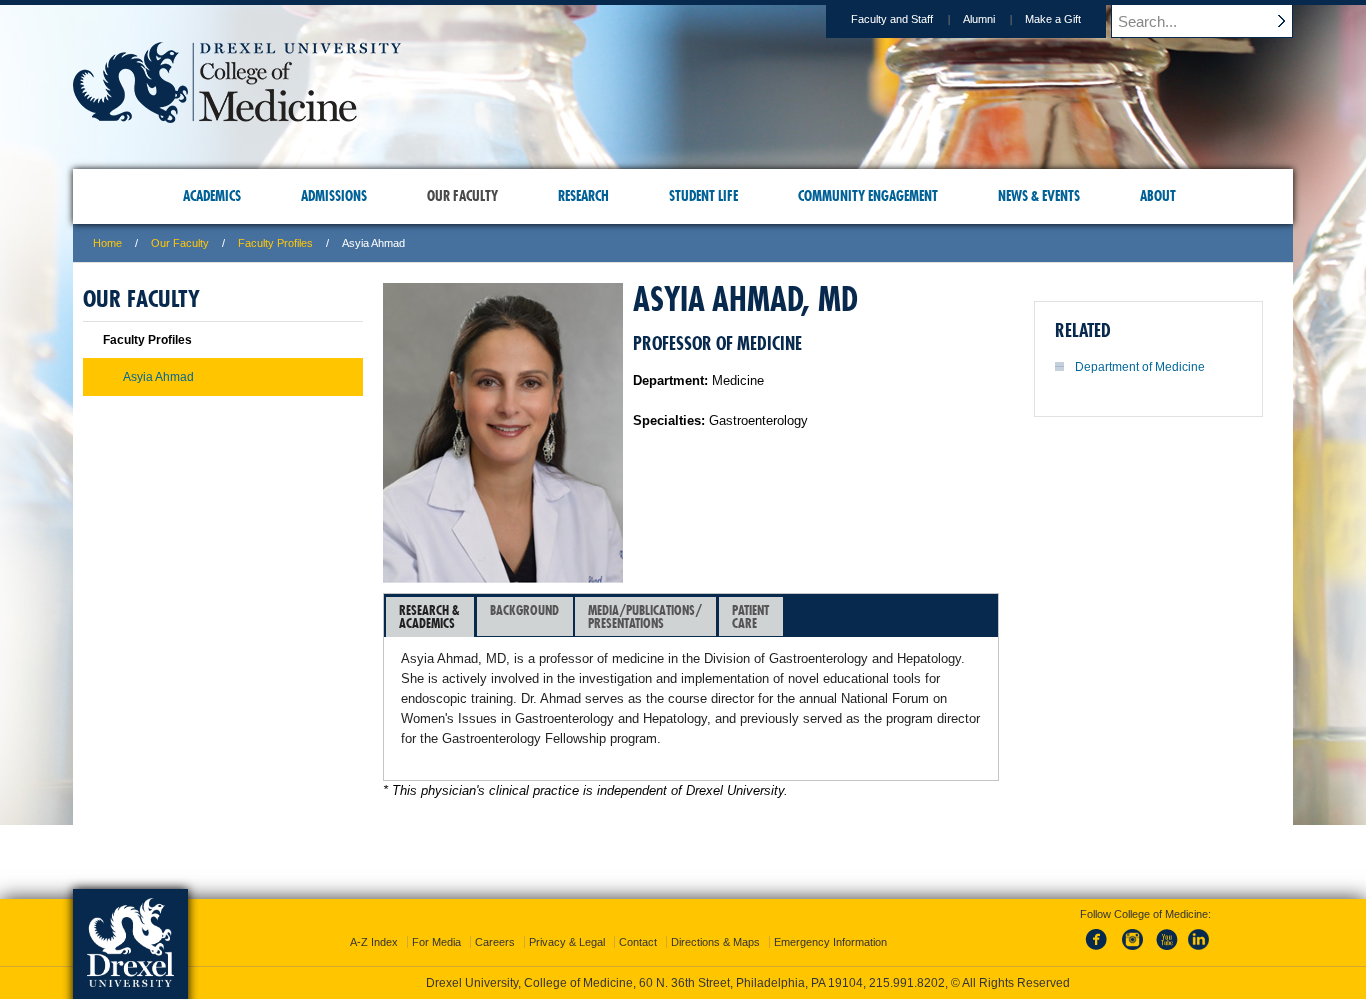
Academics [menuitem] (212, 196)
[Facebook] (1100, 951)
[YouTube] (1166, 951)
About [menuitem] (1158, 196)
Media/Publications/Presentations (645, 616)
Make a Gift (1053, 19)
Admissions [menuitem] (334, 196)
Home (107, 243)
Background (524, 610)
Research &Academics (429, 616)
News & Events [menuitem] (1039, 196)
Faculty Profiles (275, 243)
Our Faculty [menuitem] (462, 196)
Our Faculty (180, 243)
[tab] (430, 617)
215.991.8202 (907, 983)
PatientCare (750, 616)
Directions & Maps (715, 942)
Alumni (979, 19)
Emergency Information (830, 942)
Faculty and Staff (892, 19)
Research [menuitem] (583, 196)
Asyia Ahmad (158, 377)
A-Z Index (374, 942)
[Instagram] (1133, 951)
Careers (495, 942)
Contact (638, 942)
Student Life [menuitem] (703, 196)
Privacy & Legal (567, 942)
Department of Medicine (1140, 367)
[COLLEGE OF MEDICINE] (237, 116)
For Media (436, 942)
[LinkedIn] (1199, 951)
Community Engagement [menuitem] (868, 196)
